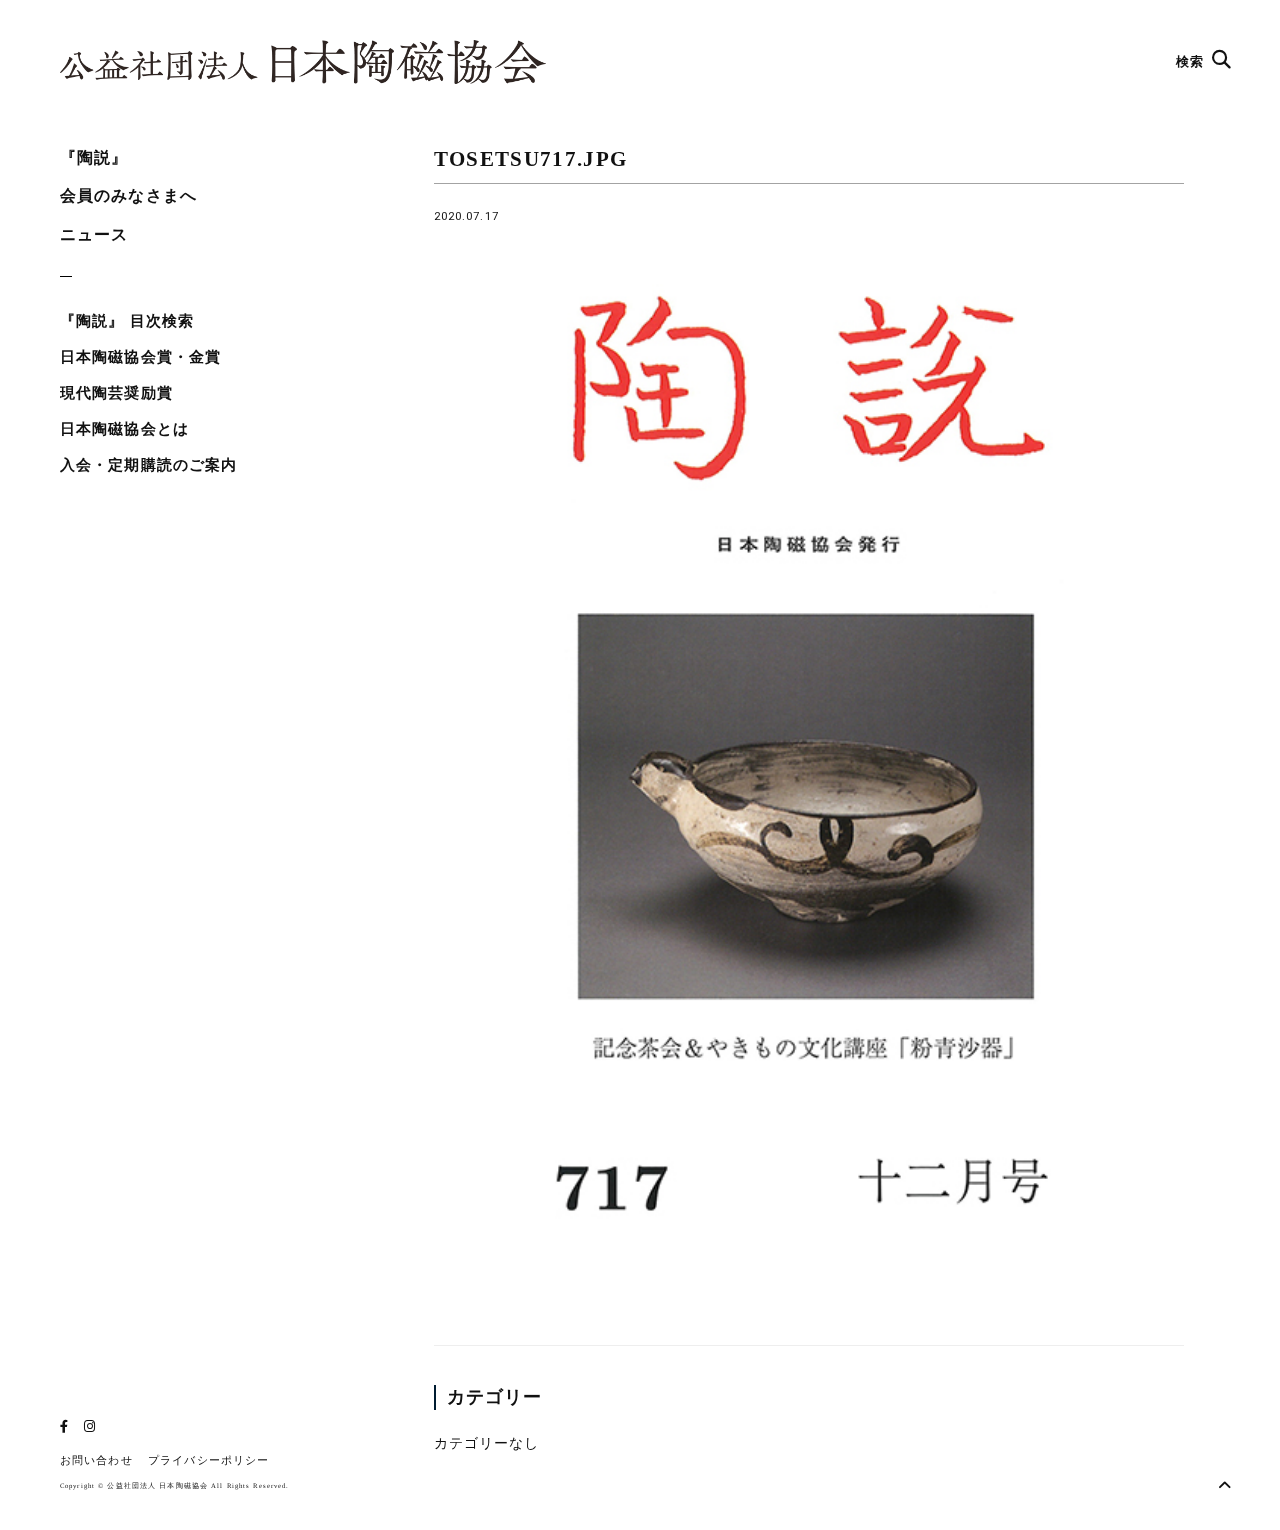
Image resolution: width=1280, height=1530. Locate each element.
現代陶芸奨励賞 (116, 393)
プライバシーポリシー (208, 1460)
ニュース (94, 234)
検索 (1192, 61)
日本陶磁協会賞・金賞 (140, 357)
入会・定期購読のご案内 (148, 465)
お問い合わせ (96, 1460)
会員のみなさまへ (128, 195)
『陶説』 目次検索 (127, 321)
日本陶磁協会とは (124, 429)
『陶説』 (94, 157)
